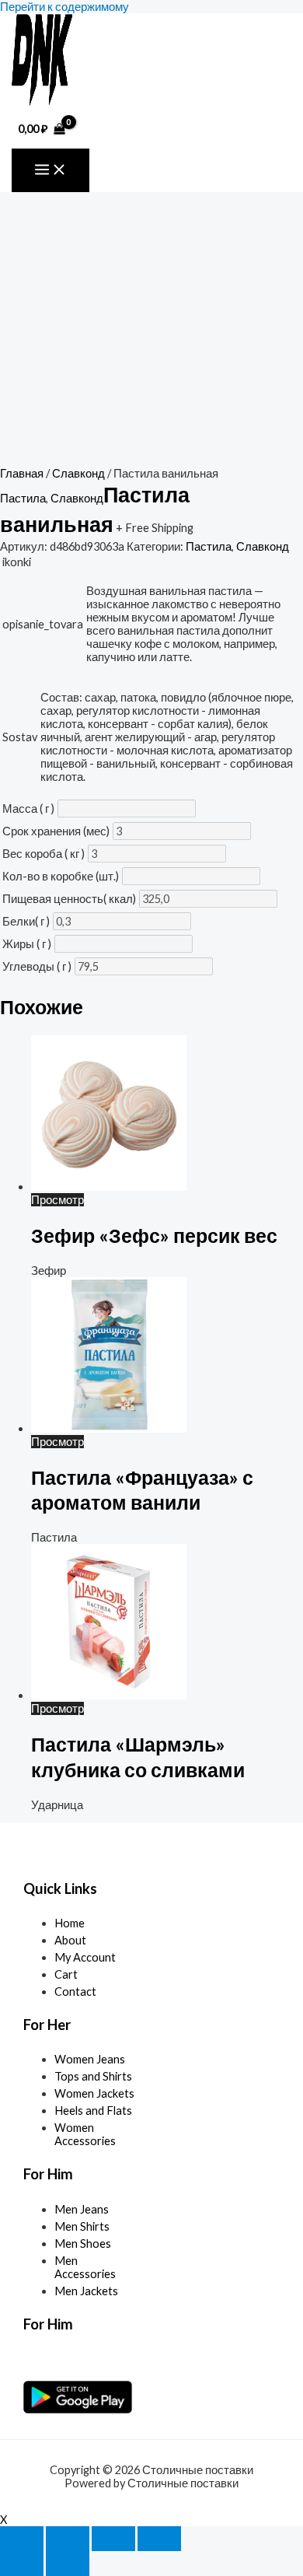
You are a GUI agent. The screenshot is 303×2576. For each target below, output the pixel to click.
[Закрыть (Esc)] (159, 2539)
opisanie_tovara (43, 624)
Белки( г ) (26, 921)
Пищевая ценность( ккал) (69, 899)
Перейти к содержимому (64, 7)
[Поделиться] (113, 2539)
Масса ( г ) (28, 808)
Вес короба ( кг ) (44, 854)
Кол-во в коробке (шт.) (61, 876)
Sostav (20, 737)
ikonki (17, 562)
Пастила (23, 498)
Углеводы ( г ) (37, 966)
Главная (22, 473)
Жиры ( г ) (27, 944)
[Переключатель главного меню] (50, 170)
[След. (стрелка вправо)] (68, 2564)
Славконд (78, 473)
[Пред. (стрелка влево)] (22, 2564)
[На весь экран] (68, 2539)
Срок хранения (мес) (56, 831)
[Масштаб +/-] (22, 2539)
